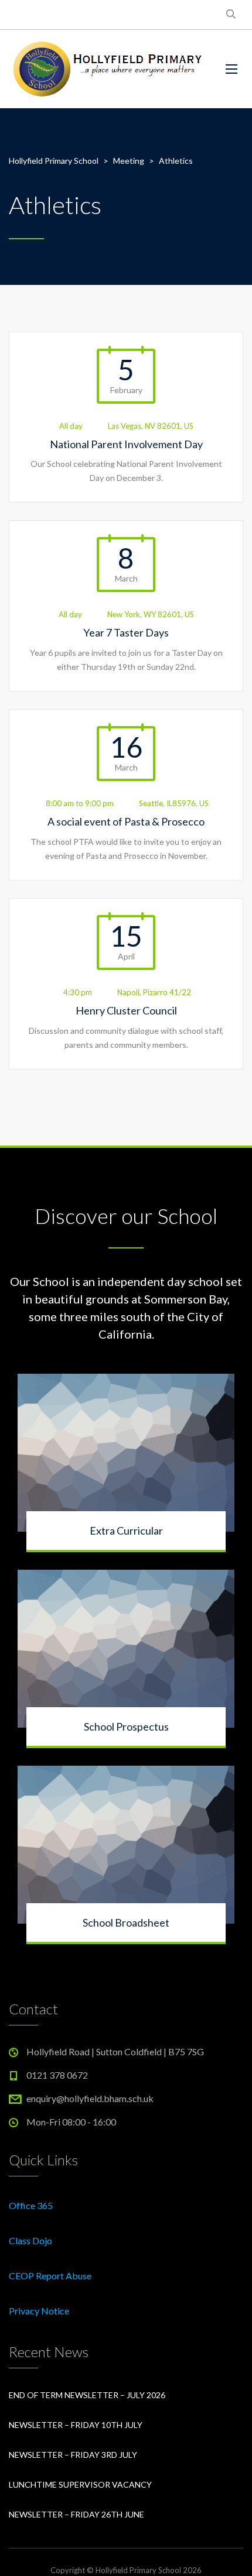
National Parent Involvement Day (126, 444)
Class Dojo (30, 2240)
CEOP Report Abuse (50, 2276)
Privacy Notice (39, 2311)
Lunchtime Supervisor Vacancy (80, 2484)
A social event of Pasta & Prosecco (126, 821)
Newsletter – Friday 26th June (76, 2514)
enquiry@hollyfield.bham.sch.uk (90, 2098)
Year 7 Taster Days (126, 632)
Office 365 (31, 2205)
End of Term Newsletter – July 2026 (87, 2395)
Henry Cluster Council (126, 1010)
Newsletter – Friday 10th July (76, 2425)
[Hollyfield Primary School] (108, 69)
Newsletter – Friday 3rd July (73, 2455)
